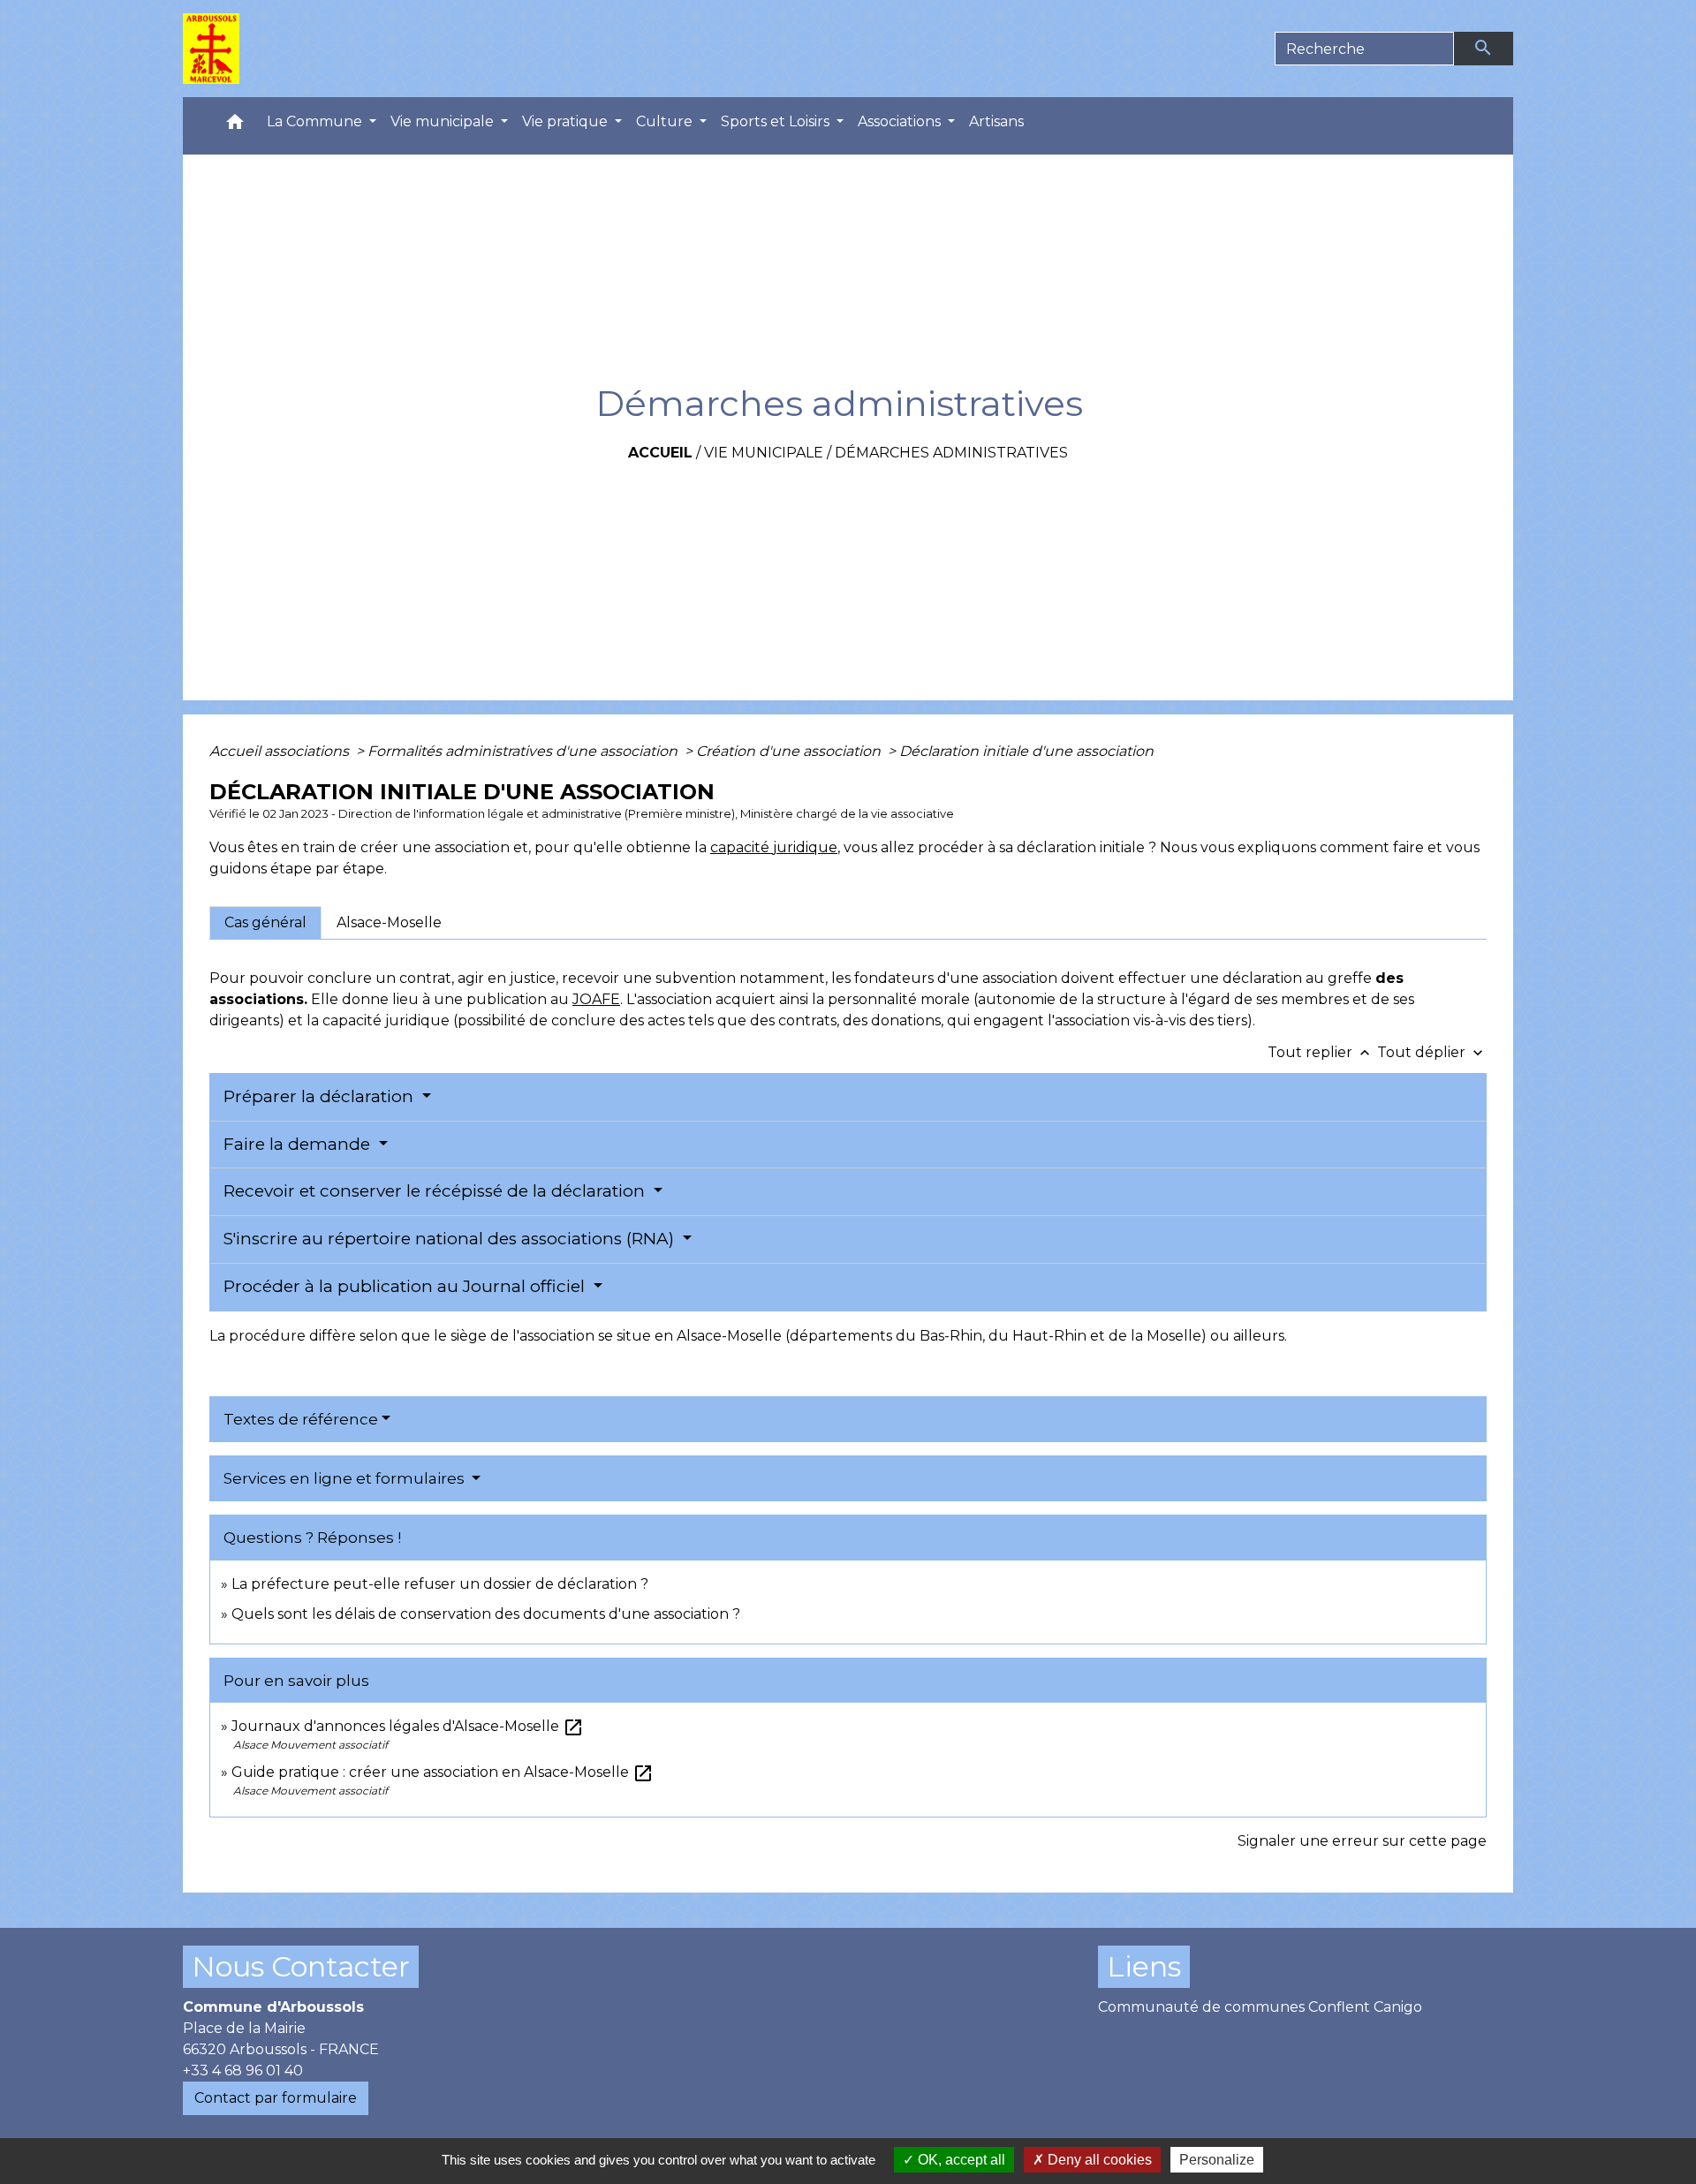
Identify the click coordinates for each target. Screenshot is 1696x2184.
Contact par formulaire (276, 2098)
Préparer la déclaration (321, 1096)
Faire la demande (299, 1144)
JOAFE (596, 999)
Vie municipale (764, 453)
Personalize (1217, 2160)
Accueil (660, 453)
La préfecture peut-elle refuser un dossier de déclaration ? (440, 1584)
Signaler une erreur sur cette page (1362, 1841)
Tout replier (1321, 1052)
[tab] (265, 923)
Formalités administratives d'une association (524, 751)
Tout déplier (1432, 1052)
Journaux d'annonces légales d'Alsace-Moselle (408, 1726)
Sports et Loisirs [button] (777, 121)
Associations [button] (901, 121)
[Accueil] (211, 49)
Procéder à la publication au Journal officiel (406, 1286)
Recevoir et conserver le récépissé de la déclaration (436, 1191)
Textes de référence (301, 1419)
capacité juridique (774, 847)
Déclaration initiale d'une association (1028, 751)
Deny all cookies (1098, 2160)
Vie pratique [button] (567, 121)
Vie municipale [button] (444, 121)
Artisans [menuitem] (996, 121)
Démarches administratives (951, 453)
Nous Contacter (301, 1966)
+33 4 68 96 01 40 (243, 2071)
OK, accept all (960, 2160)
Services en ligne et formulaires (346, 1478)
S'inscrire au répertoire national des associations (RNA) (451, 1239)
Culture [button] (666, 121)
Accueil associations (281, 751)
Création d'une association (790, 751)
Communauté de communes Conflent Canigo (1260, 2007)
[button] (235, 126)
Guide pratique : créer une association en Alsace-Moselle (443, 1772)
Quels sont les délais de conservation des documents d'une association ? (486, 1614)
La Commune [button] (316, 121)
